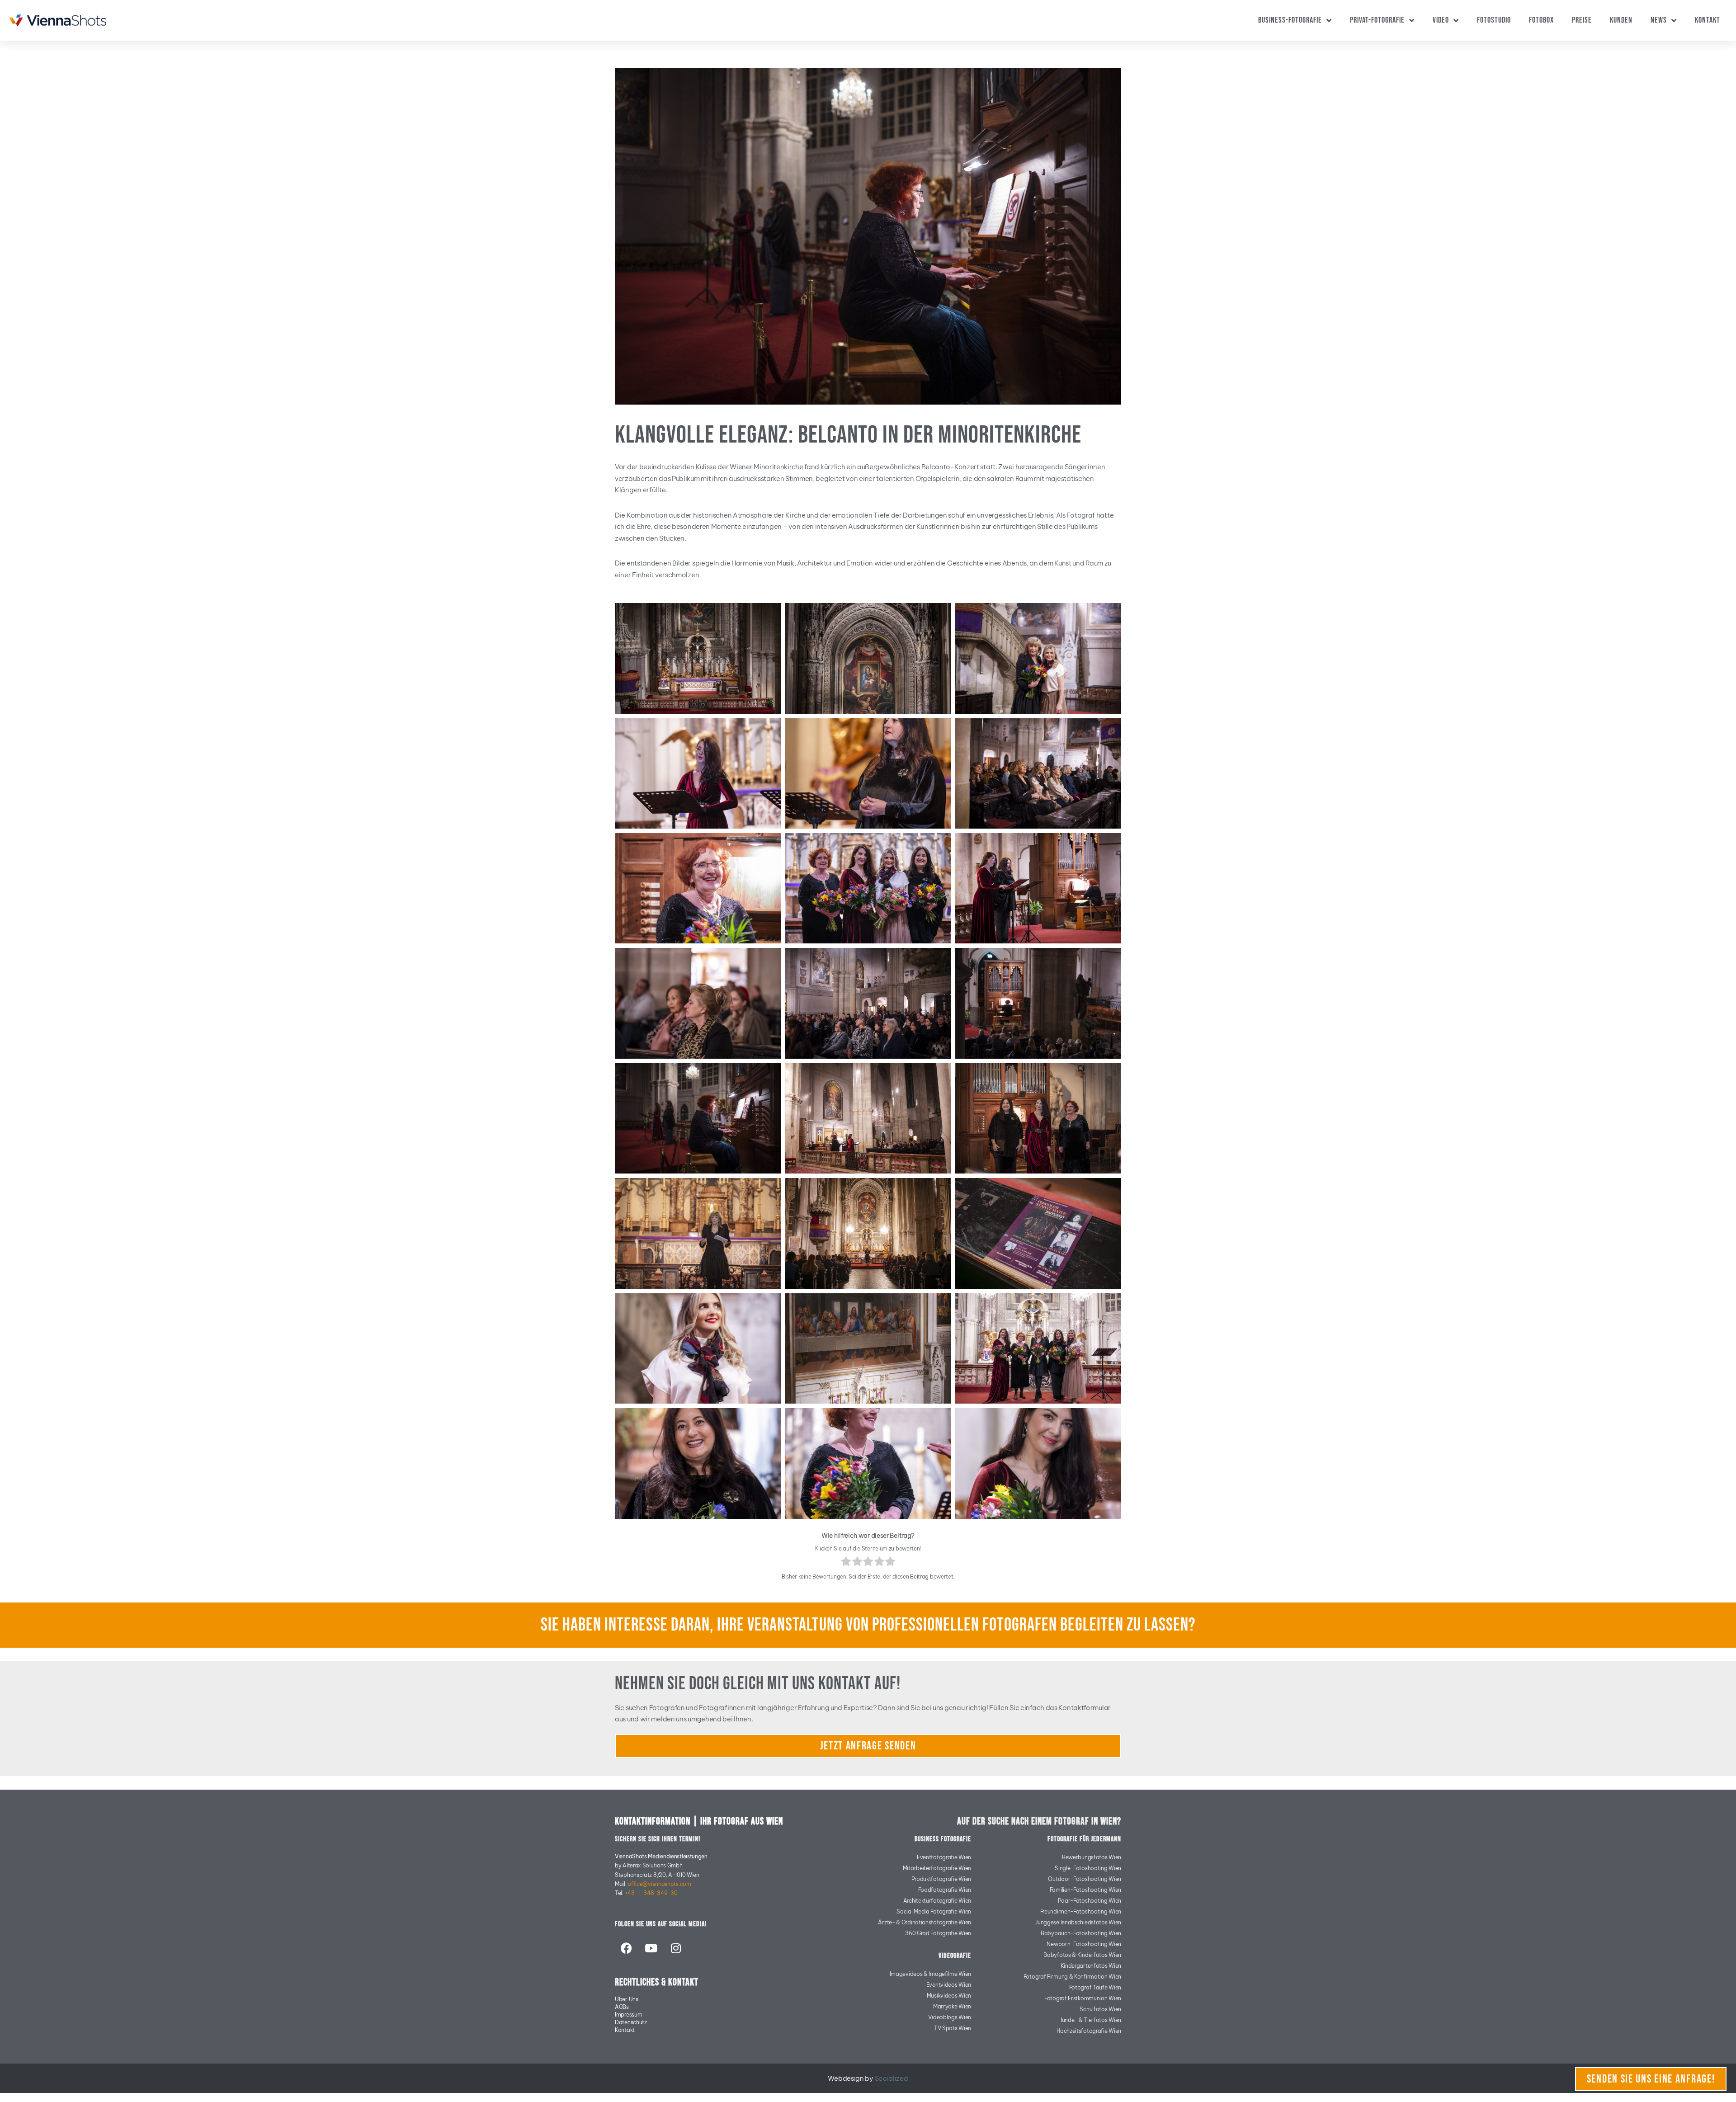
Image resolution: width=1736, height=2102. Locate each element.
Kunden (1621, 20)
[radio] (846, 1563)
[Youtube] (651, 1948)
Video (1441, 20)
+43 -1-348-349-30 (651, 1893)
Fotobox (1541, 20)
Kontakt (1708, 20)
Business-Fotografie (1290, 20)
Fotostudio (1494, 20)
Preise (1582, 20)
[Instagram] (675, 1948)
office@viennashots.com (659, 1884)
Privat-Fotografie (1377, 20)
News (1659, 20)
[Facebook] (626, 1948)
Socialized (892, 2078)
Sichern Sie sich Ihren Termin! (658, 1839)
